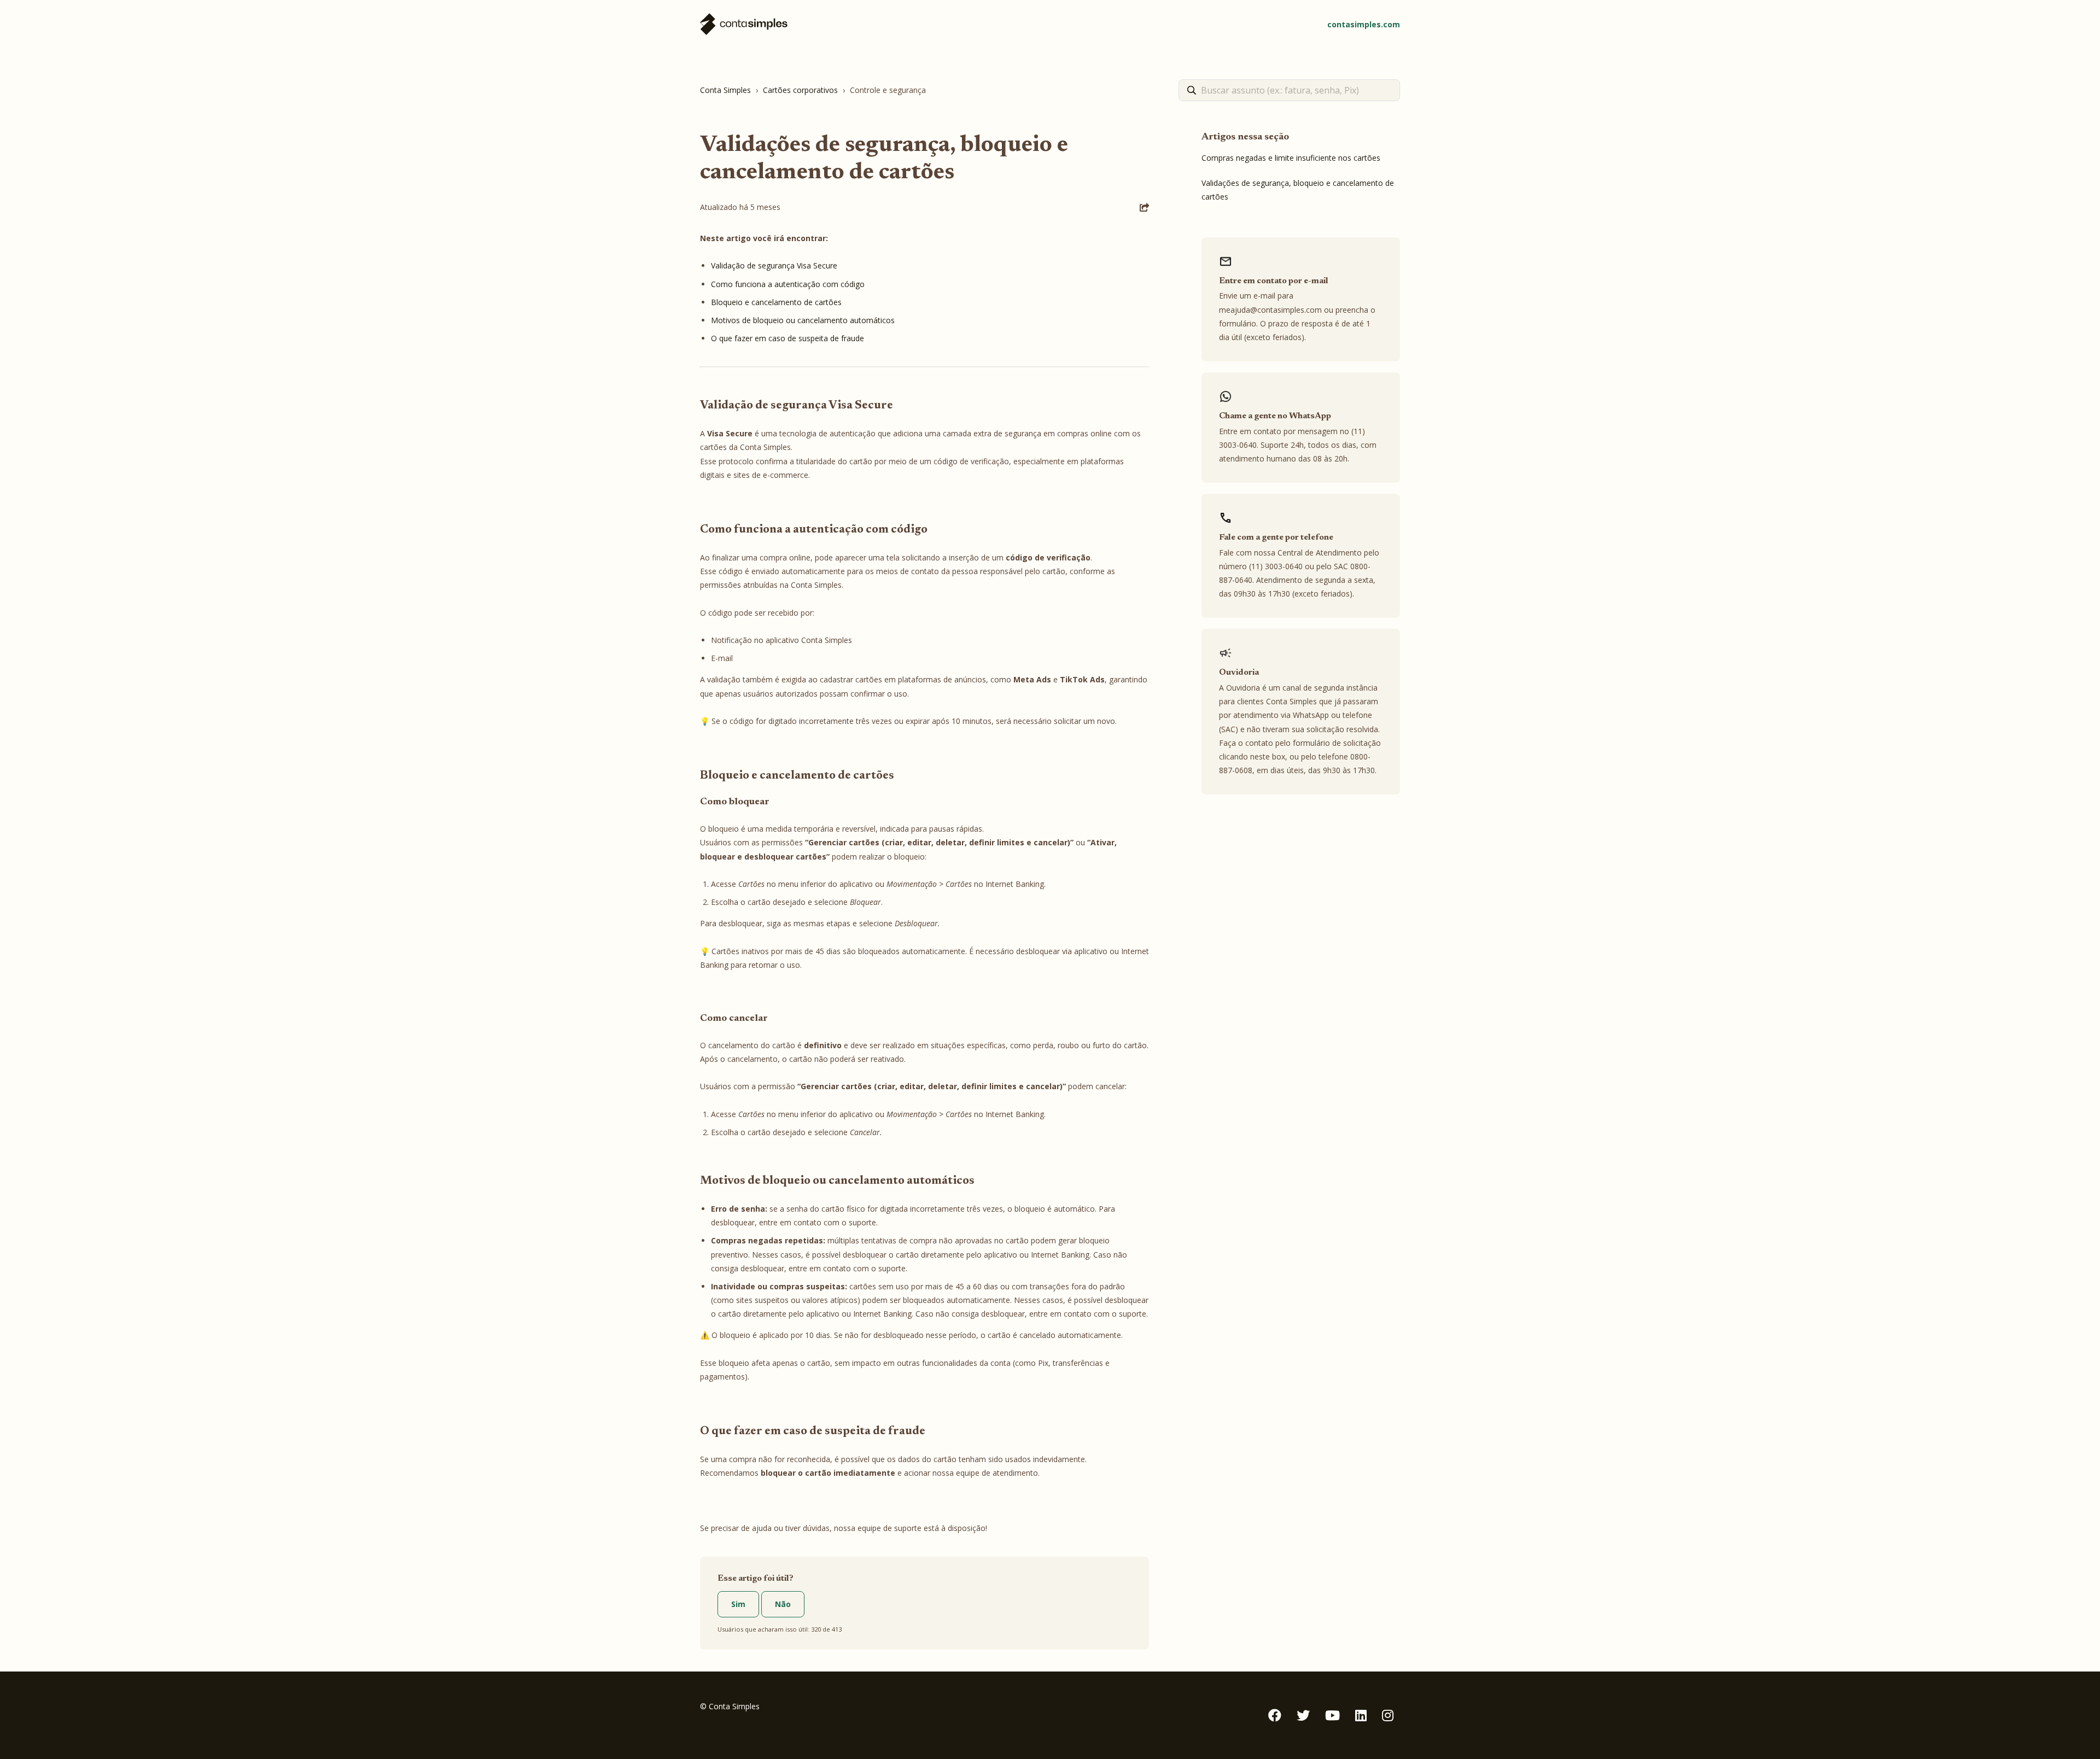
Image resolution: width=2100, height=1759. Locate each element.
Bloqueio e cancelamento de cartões (776, 302)
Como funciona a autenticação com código (788, 284)
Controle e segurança (888, 90)
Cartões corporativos (800, 90)
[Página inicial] (744, 24)
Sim (738, 1604)
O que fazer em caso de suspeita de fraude (787, 338)
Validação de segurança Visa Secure (774, 265)
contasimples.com (1364, 24)
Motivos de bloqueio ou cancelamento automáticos (803, 320)
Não (783, 1604)
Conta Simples (725, 90)
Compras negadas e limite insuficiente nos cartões (1291, 158)
